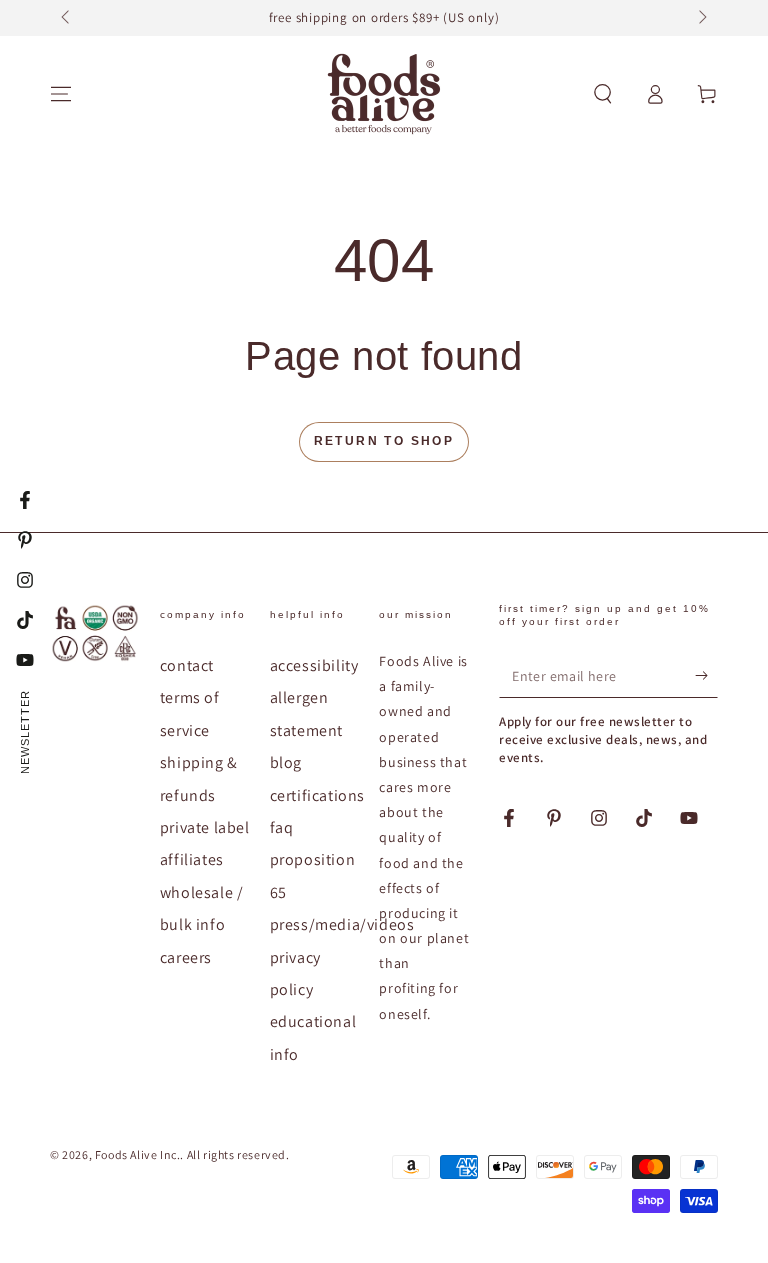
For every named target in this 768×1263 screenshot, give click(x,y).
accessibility (314, 665)
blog (286, 762)
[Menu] (61, 94)
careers (186, 957)
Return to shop (384, 441)
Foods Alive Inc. (138, 1154)
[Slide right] (701, 18)
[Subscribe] (706, 675)
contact (187, 665)
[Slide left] (67, 18)
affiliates (192, 859)
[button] (603, 94)
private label (205, 827)
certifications (317, 795)
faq (282, 827)
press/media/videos (342, 924)
